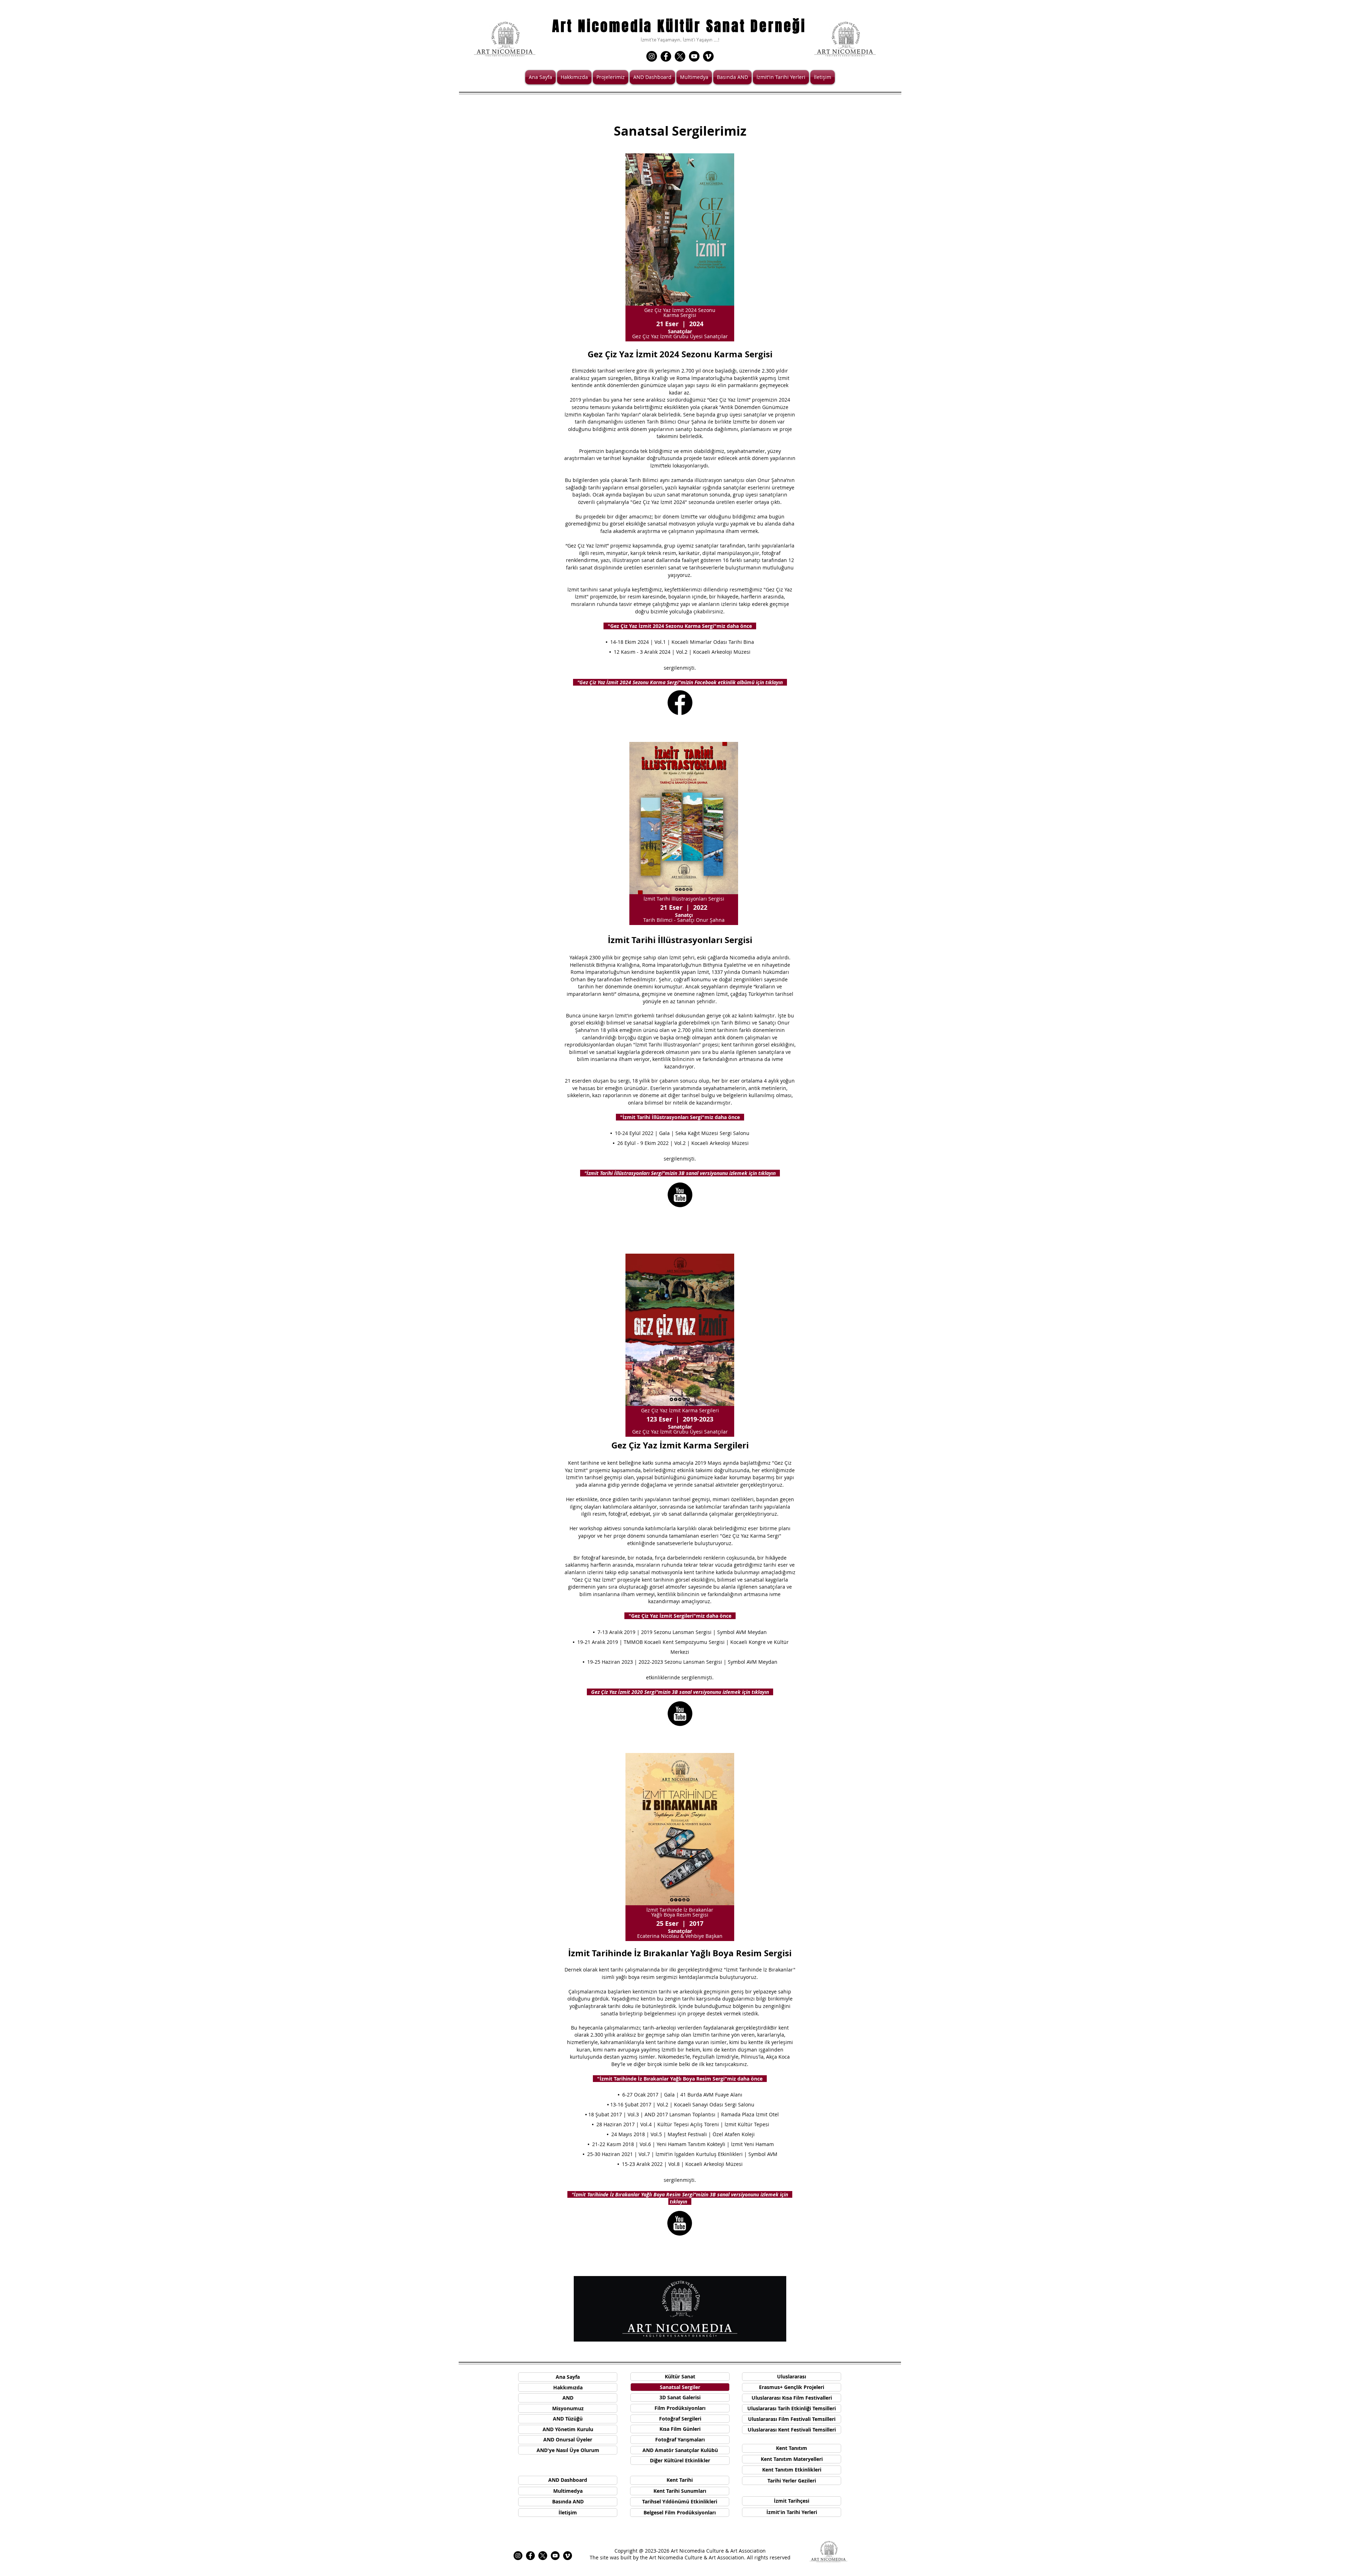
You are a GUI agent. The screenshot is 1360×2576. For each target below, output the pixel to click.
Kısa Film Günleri (680, 2429)
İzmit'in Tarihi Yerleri (792, 2512)
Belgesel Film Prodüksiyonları (680, 2512)
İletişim (568, 2512)
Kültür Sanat (680, 2376)
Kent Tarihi (680, 2480)
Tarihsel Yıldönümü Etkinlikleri (680, 2501)
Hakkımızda (568, 2387)
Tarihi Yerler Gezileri (792, 2481)
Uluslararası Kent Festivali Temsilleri (792, 2430)
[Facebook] (666, 56)
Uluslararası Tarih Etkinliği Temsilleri (792, 2408)
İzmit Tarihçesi (792, 2501)
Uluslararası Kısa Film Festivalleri (792, 2398)
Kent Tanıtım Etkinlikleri (792, 2470)
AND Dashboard (568, 2480)
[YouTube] (694, 56)
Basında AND (568, 2501)
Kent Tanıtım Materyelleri (792, 2459)
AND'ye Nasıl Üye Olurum (568, 2450)
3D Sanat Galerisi (680, 2397)
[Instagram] (652, 56)
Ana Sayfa (568, 2377)
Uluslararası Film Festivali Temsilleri (792, 2419)
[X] (680, 56)
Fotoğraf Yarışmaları (680, 2439)
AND (568, 2398)
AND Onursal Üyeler (568, 2439)
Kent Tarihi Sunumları (680, 2491)
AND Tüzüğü (568, 2419)
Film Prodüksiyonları (680, 2408)
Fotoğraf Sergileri (680, 2419)
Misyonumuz (568, 2408)
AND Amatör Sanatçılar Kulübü (680, 2450)
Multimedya (568, 2491)
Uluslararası (792, 2376)
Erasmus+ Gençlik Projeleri (792, 2387)
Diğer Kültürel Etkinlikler (680, 2460)
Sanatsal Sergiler (680, 2387)
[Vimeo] (708, 56)
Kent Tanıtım (792, 2448)
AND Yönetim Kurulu (568, 2429)
